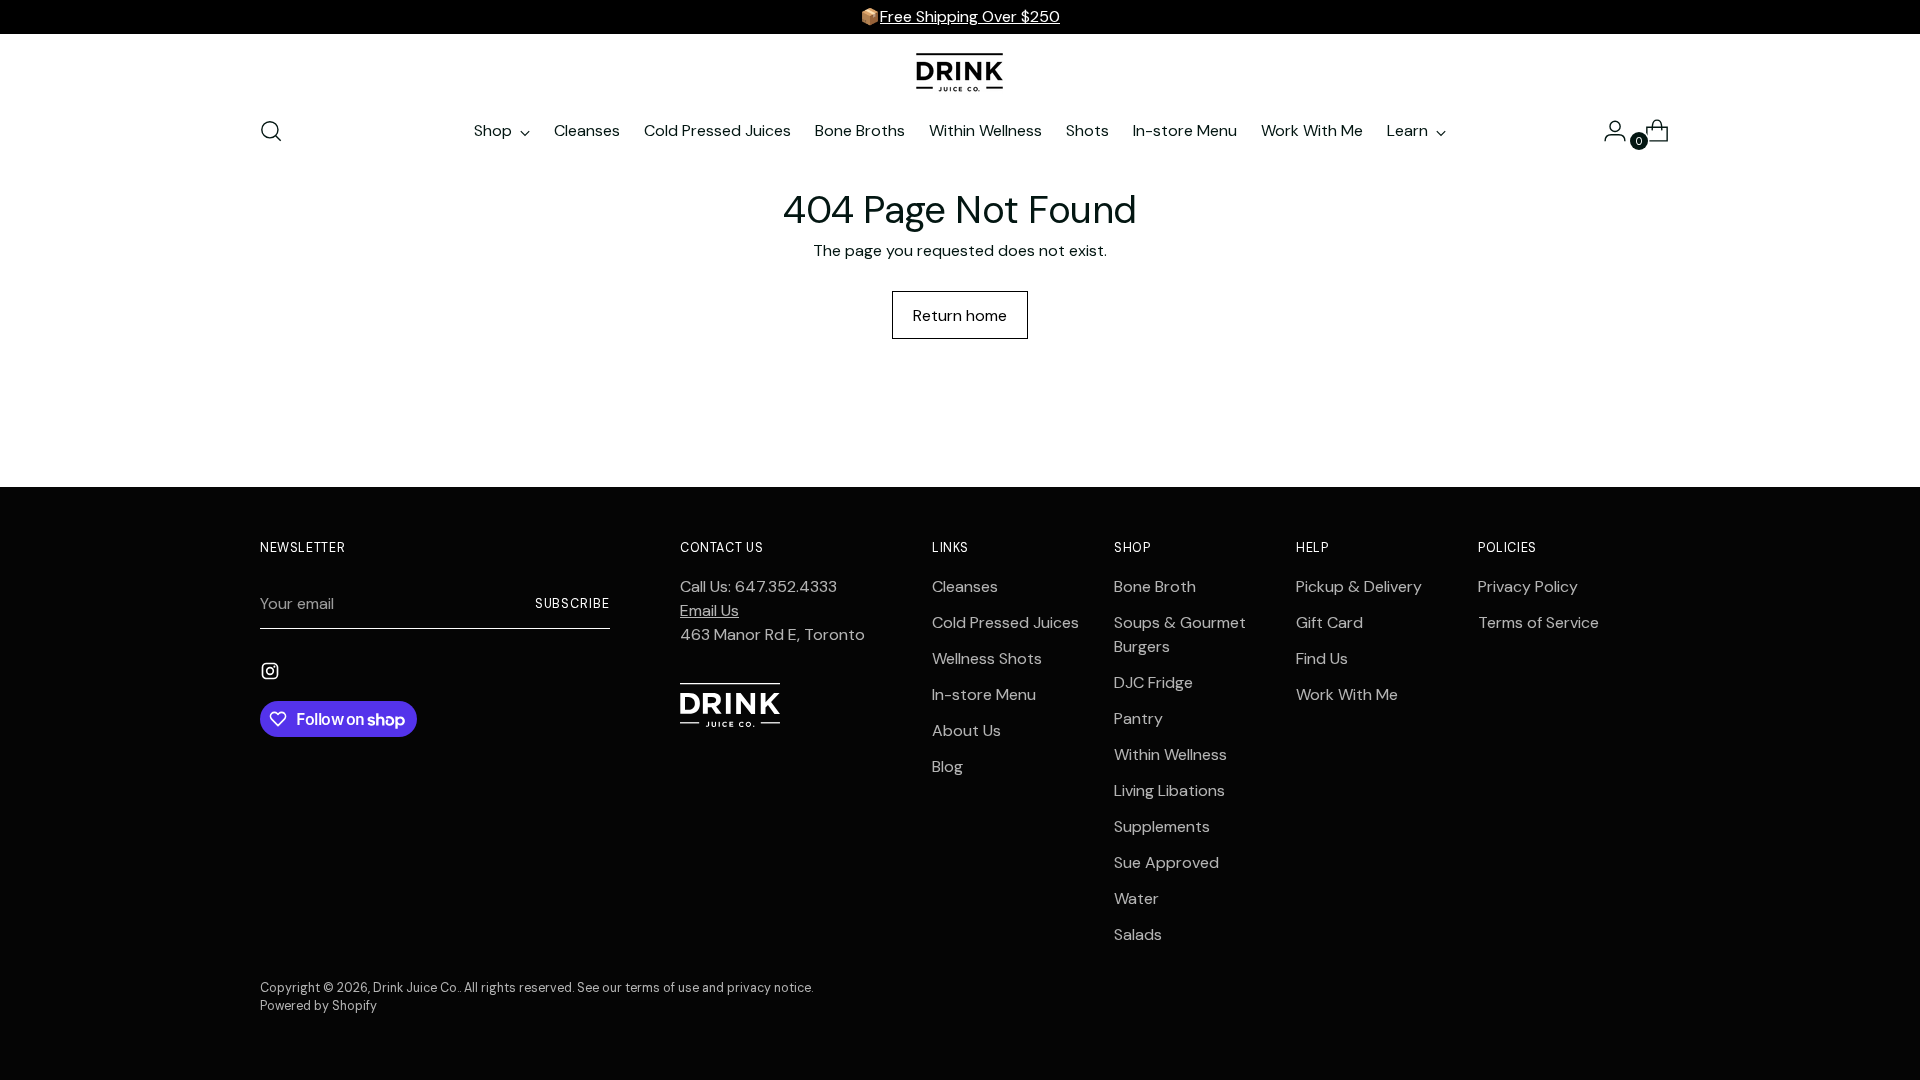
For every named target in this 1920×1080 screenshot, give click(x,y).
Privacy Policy (1528, 586)
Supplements (1162, 826)
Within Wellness (1170, 754)
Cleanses (965, 586)
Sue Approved (1166, 862)
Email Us (709, 610)
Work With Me (1347, 694)
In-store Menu (984, 694)
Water (1136, 898)
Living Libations (1169, 790)
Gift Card (1329, 622)
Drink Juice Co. (416, 988)
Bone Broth (1155, 586)
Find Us (1322, 658)
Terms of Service (1538, 622)
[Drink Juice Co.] (960, 71)
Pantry (1138, 718)
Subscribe (572, 604)
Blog (947, 766)
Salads (1138, 934)
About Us (966, 730)
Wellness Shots (987, 658)
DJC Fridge (1153, 682)
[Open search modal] (271, 131)
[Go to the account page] (1607, 131)
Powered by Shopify (318, 1006)
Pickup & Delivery (1359, 586)
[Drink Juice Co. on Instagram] (272, 674)
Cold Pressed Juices (1005, 622)
